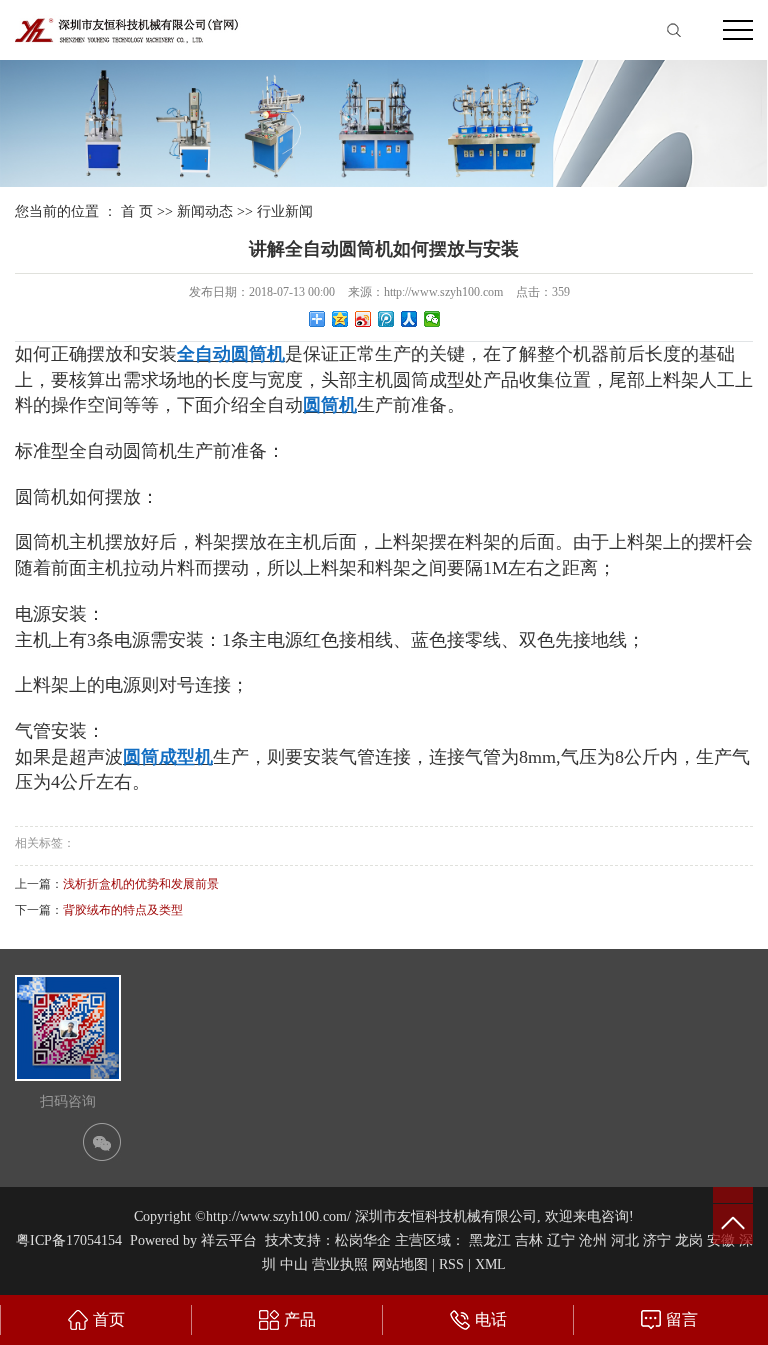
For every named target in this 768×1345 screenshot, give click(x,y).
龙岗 (689, 1240)
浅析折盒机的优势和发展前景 (141, 884)
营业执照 (340, 1264)
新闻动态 (205, 211)
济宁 (657, 1240)
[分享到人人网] (409, 319)
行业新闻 (285, 211)
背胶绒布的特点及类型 (123, 910)
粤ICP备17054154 (69, 1240)
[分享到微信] (432, 319)
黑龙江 (490, 1240)
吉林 (529, 1240)
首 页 (137, 211)
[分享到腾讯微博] (386, 319)
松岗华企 (363, 1240)
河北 (625, 1240)
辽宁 (561, 1240)
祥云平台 (229, 1240)
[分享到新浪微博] (363, 319)
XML (490, 1264)
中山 (294, 1264)
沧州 (593, 1240)
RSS (451, 1264)
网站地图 (400, 1264)
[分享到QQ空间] (340, 319)
